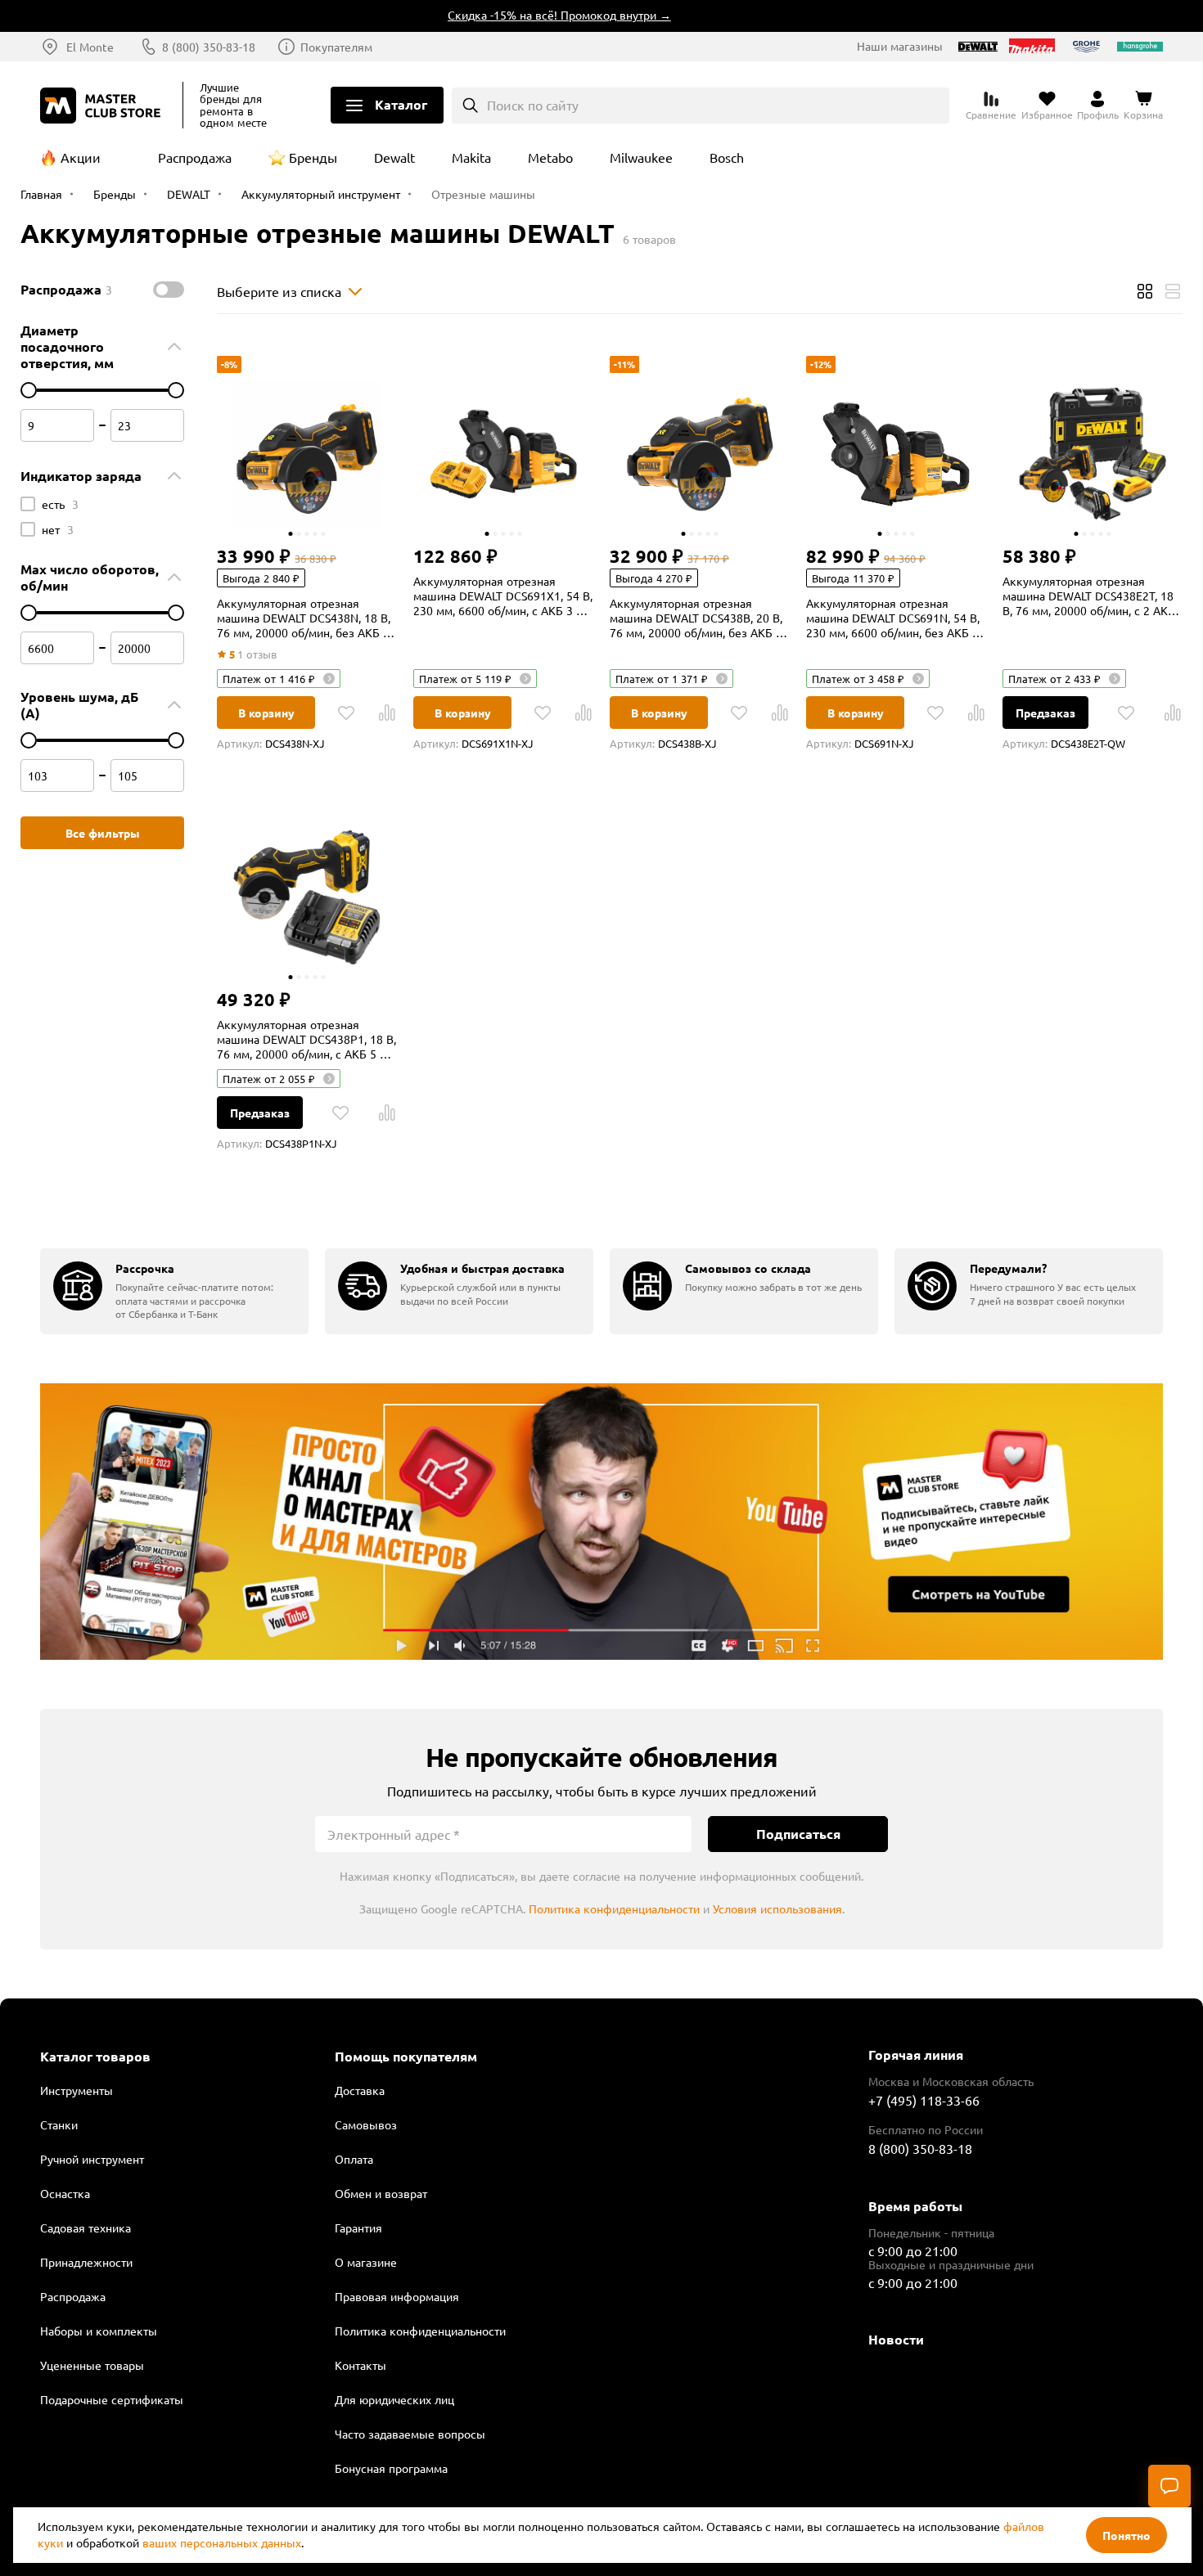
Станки (59, 2124)
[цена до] (176, 390)
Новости (896, 2339)
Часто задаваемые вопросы (410, 2434)
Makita (471, 157)
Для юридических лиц (394, 2399)
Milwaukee (641, 157)
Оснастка (65, 2193)
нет (58, 529)
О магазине (366, 2262)
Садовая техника (86, 2228)
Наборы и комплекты (99, 2331)
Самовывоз (366, 2124)
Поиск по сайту (533, 105)
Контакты (360, 2365)
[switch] (169, 290)
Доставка (360, 2090)
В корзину (266, 713)
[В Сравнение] (387, 713)
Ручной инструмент (92, 2159)
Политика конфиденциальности (614, 1908)
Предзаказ (1045, 713)
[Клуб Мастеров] (103, 106)
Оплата (354, 2159)
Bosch (727, 157)
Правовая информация (397, 2296)
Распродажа (195, 157)
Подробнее (601, 1522)
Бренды (313, 157)
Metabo (550, 157)
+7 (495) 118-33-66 (924, 2100)
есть (60, 504)
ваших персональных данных (222, 2542)
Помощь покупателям (406, 2057)
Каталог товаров (95, 2057)
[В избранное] (346, 713)
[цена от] (29, 390)
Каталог (401, 104)
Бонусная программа (391, 2468)
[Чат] (1169, 2486)
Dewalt (394, 157)
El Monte (90, 47)
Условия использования (777, 1908)
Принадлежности (86, 2262)
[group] (174, 1291)
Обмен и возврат (381, 2193)
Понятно (1126, 2535)
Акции (81, 157)
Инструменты (77, 2090)
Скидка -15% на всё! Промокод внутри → (526, 15)
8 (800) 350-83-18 (209, 47)
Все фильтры (103, 833)
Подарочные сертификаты (112, 2399)
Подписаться (798, 1834)
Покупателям (336, 47)
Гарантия (358, 2228)
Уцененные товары (92, 2365)
